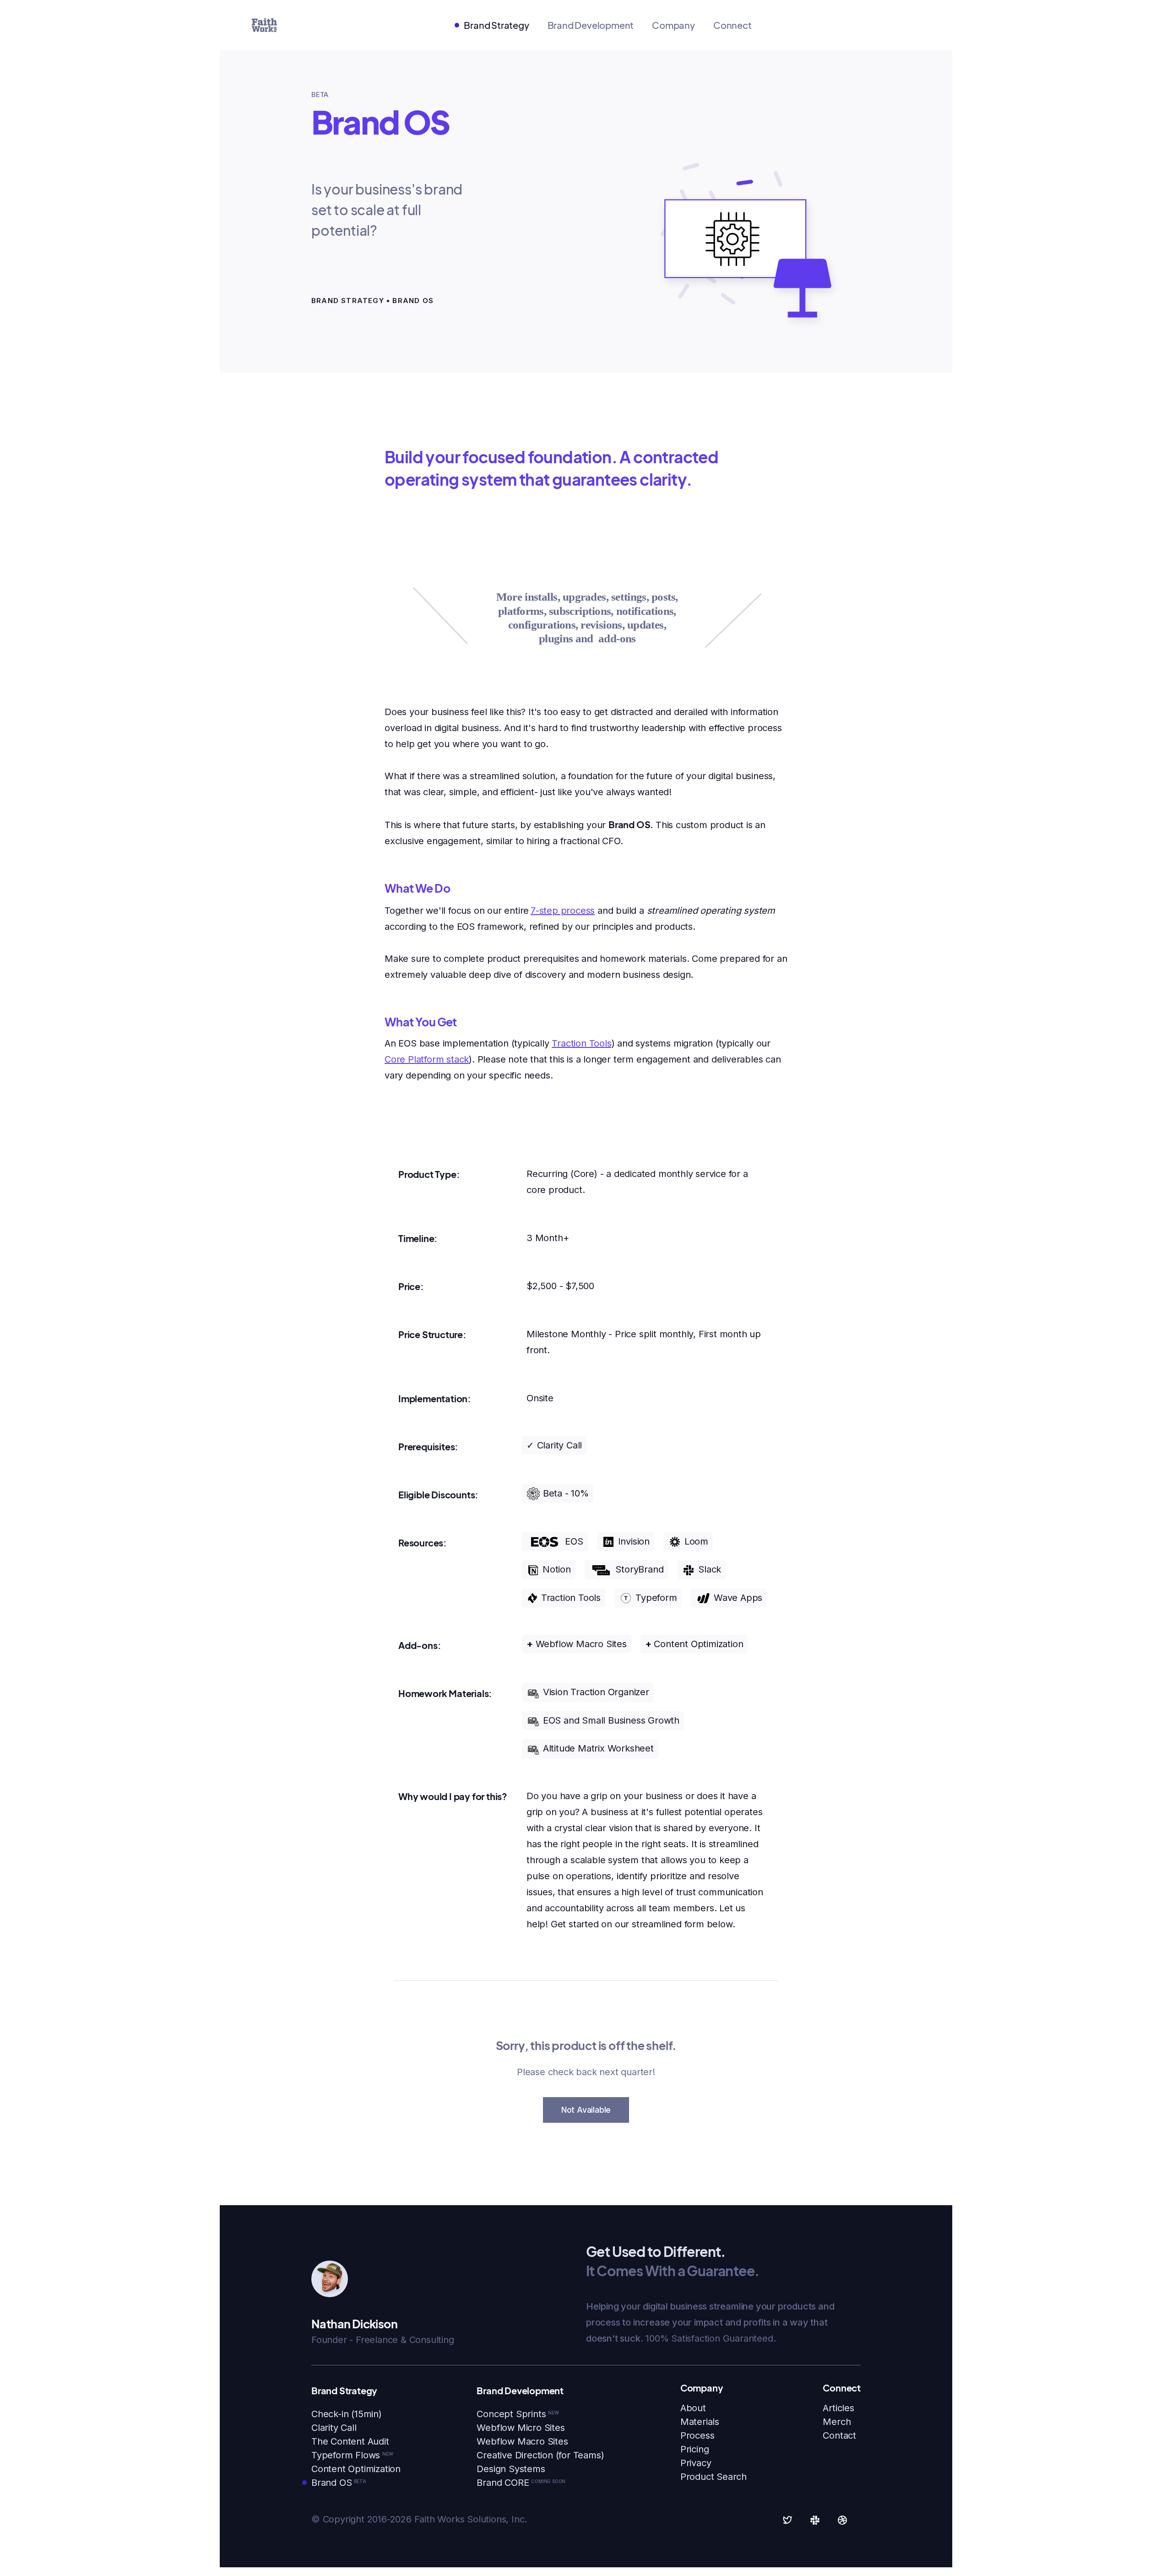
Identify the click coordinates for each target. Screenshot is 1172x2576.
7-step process (563, 911)
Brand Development (591, 25)
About (693, 2408)
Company (673, 25)
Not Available (586, 2110)
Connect (732, 25)
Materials (700, 2422)
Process (697, 2435)
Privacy (696, 2463)
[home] (264, 25)
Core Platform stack (427, 1059)
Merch (837, 2422)
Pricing (695, 2449)
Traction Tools (581, 1043)
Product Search (714, 2477)
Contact (839, 2435)
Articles (838, 2408)
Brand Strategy (496, 25)
